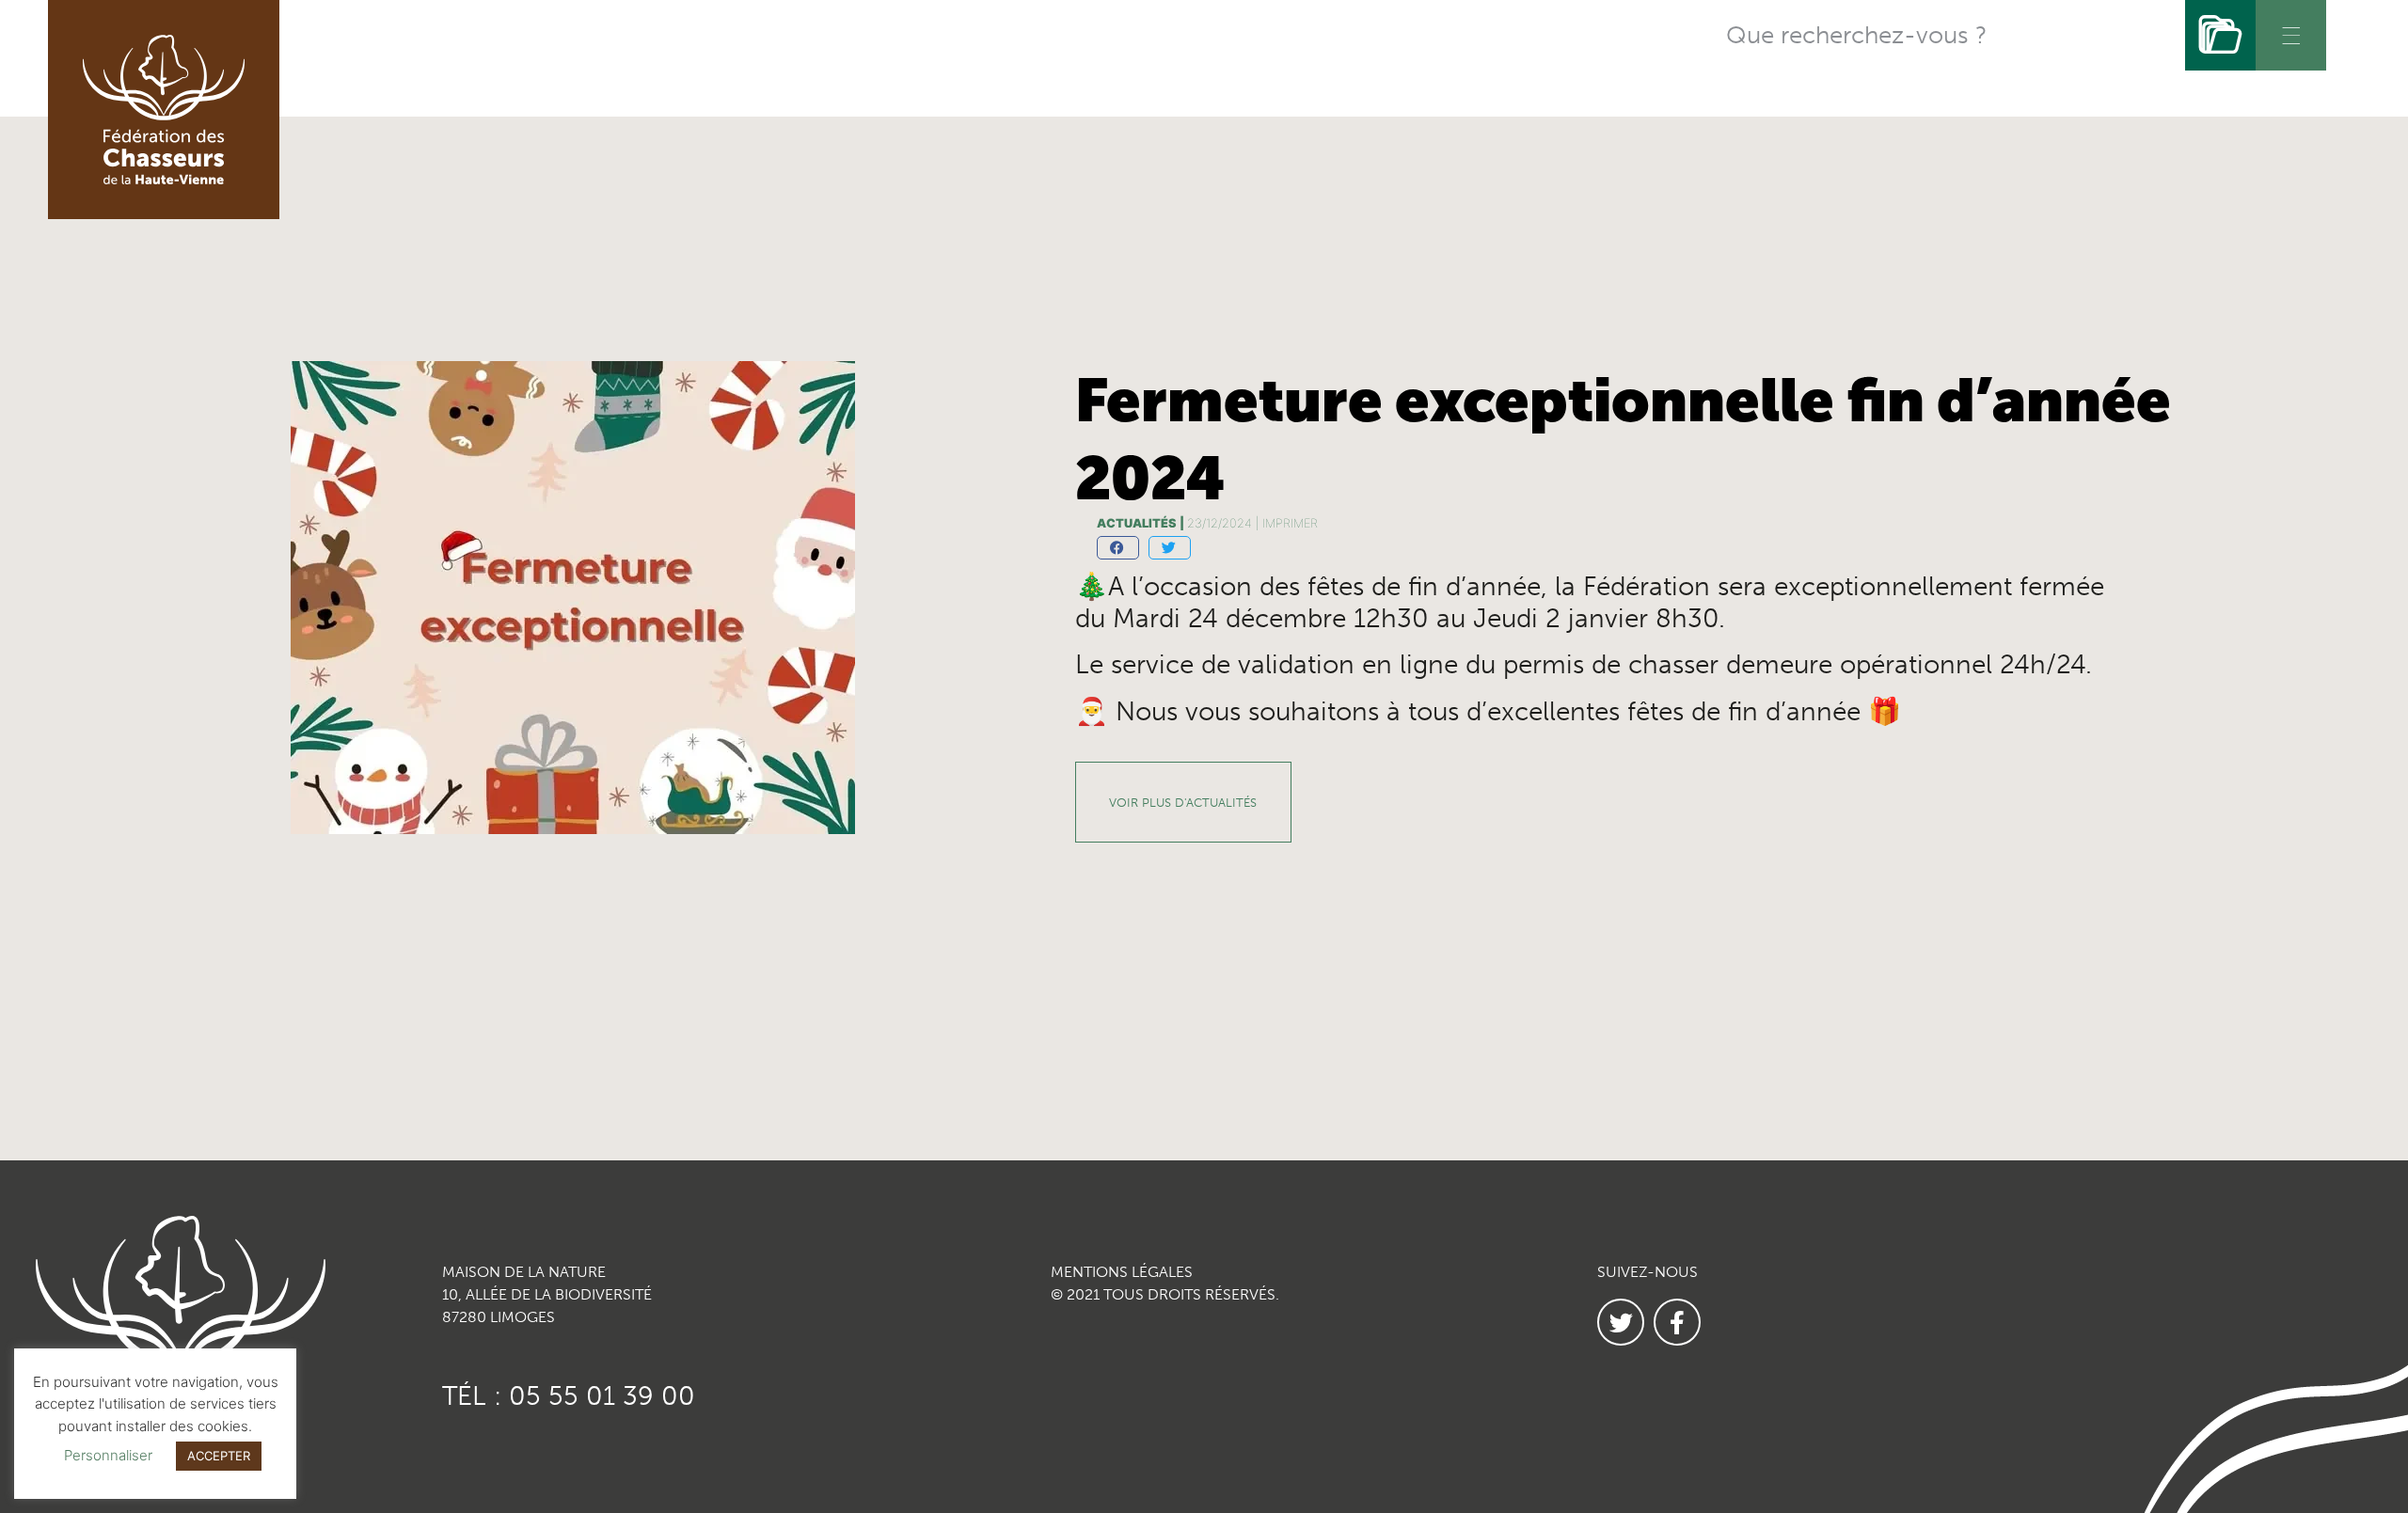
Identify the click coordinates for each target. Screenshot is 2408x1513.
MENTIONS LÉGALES (1122, 1272)
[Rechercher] (2220, 35)
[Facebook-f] (1677, 1322)
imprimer (1290, 523)
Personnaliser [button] (108, 1455)
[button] (1118, 548)
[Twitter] (1621, 1322)
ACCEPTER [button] (219, 1456)
